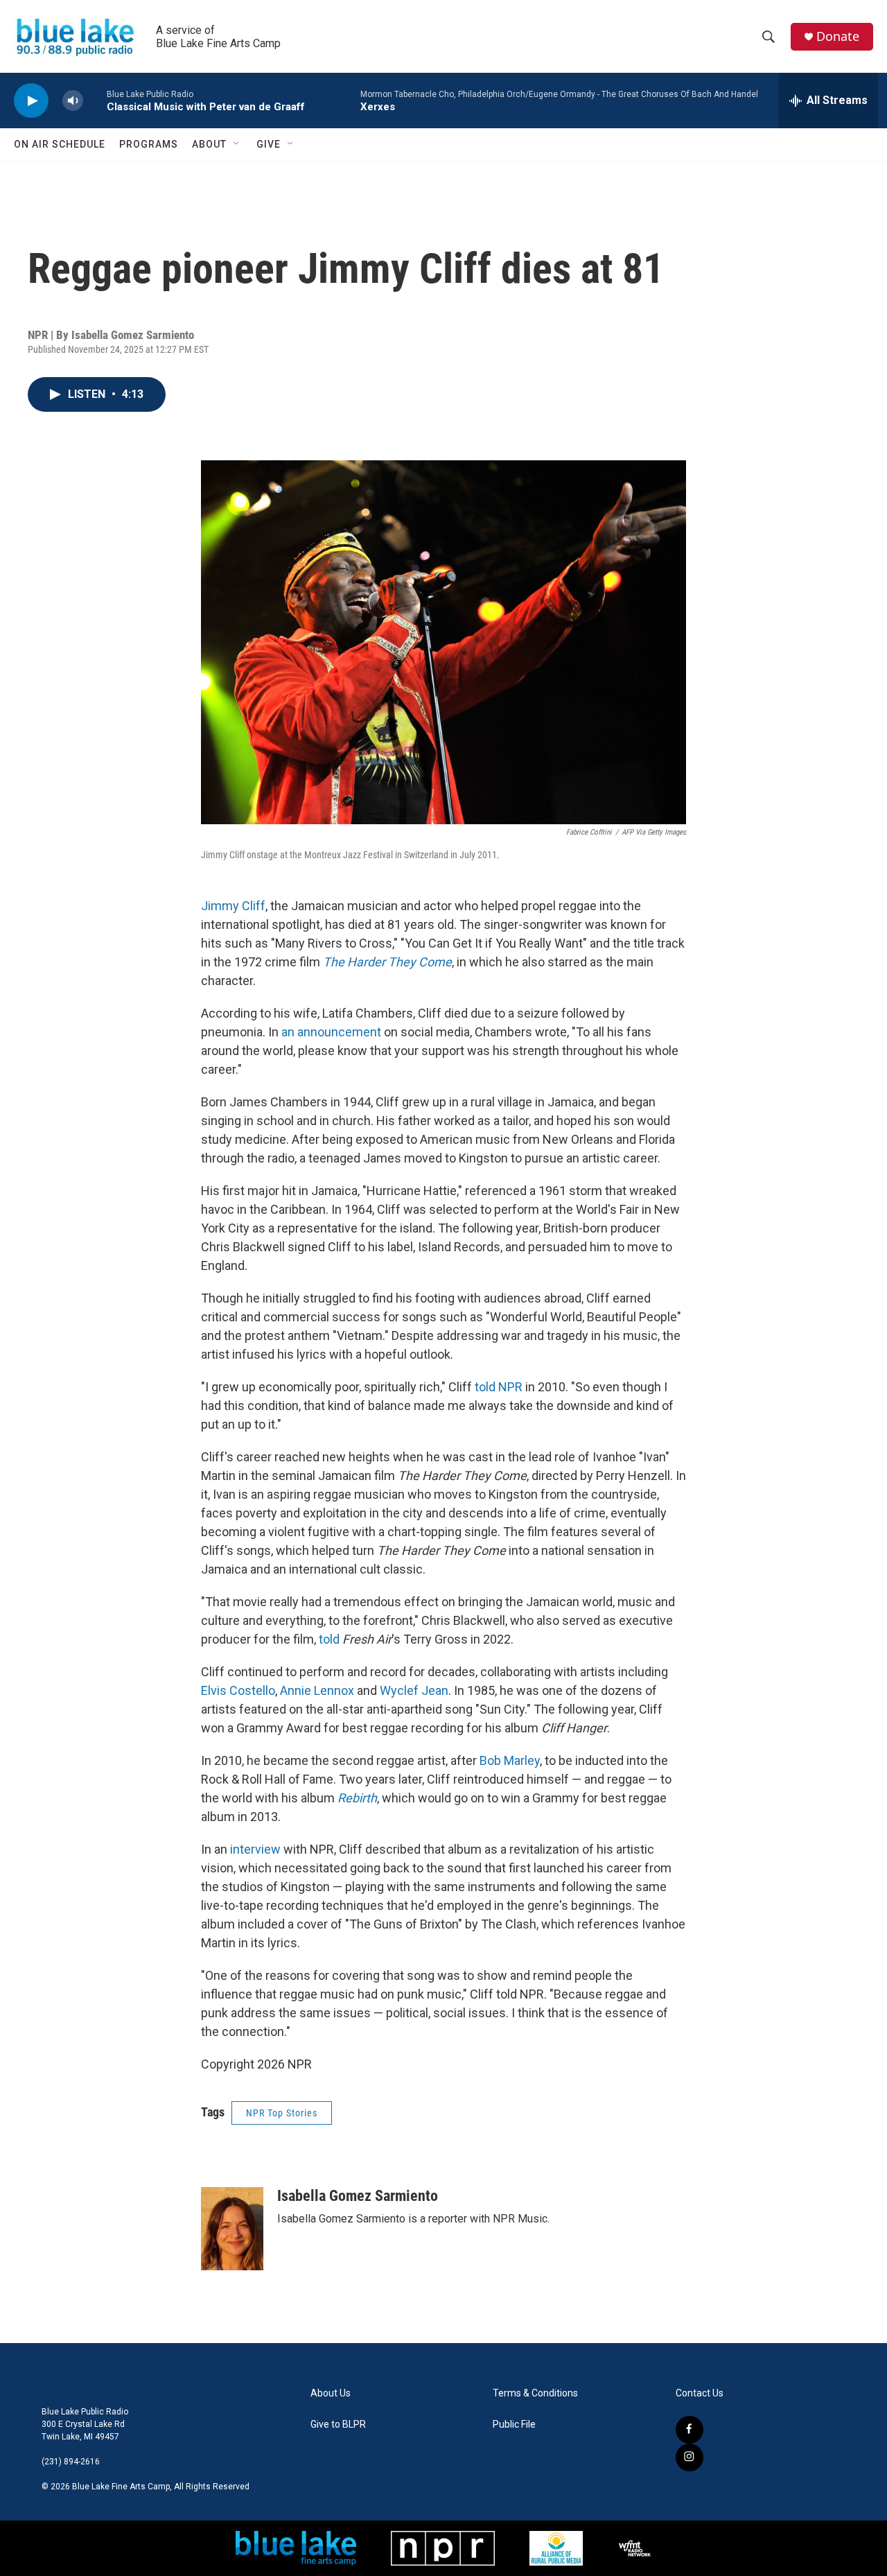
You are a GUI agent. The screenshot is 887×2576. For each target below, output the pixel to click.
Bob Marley (510, 1760)
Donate (838, 36)
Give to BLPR (338, 2425)
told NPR (499, 1387)
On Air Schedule (60, 144)
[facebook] (690, 2430)
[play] (31, 101)
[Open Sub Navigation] (237, 144)
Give (269, 144)
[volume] (73, 101)
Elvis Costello (238, 1690)
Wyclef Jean (414, 1690)
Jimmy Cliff (233, 906)
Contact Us (700, 2393)
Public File (514, 2425)
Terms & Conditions (535, 2393)
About (209, 144)
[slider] (95, 100)
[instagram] (690, 2457)
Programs (149, 144)
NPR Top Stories (282, 2113)
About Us (331, 2393)
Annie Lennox (317, 1690)
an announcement (331, 1032)
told (329, 1639)
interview (255, 1849)
